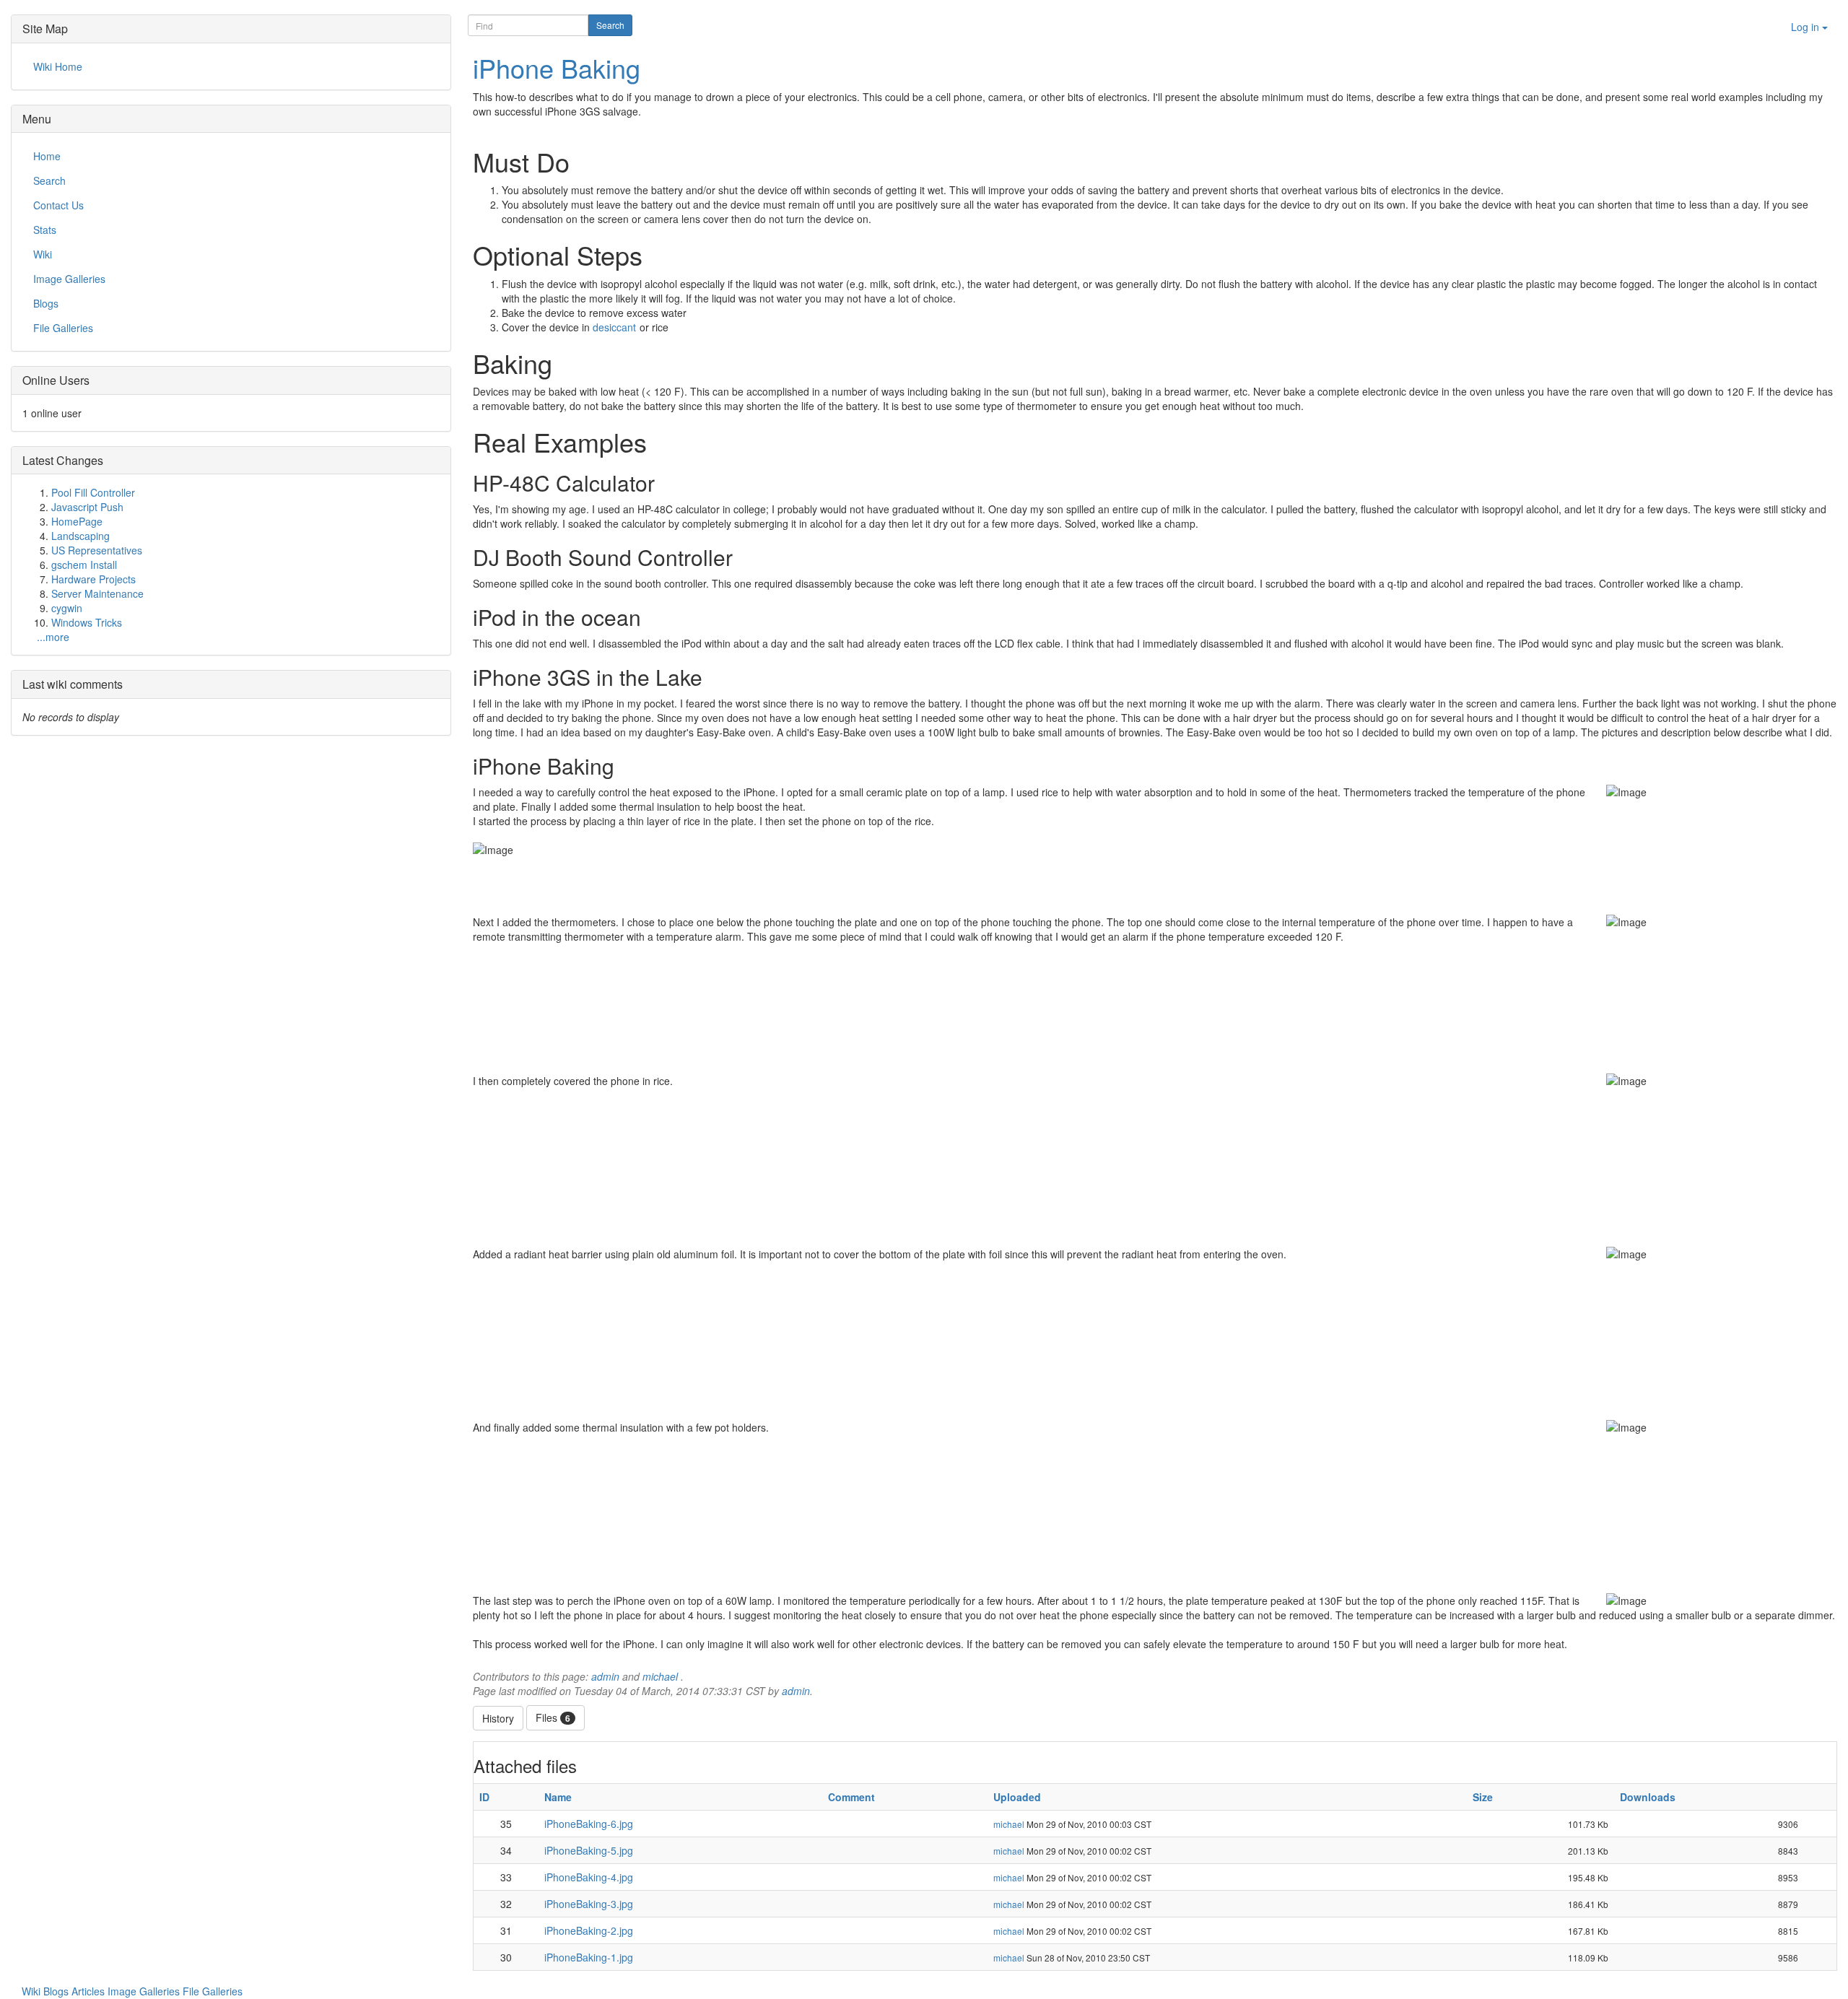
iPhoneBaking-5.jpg (589, 1850)
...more (53, 637)
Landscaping (80, 536)
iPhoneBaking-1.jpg (589, 1957)
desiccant (614, 327)
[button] (1810, 44)
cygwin (67, 608)
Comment (851, 1797)
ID (484, 1797)
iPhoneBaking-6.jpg (589, 1824)
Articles (90, 1991)
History (498, 1718)
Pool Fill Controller (93, 492)
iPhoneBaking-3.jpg (589, 1904)
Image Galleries (145, 1991)
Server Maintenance (97, 593)
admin (605, 1676)
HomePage (77, 521)
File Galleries (213, 1991)
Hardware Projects (93, 579)
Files (553, 1717)
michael (660, 1676)
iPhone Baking (557, 67)
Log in (1806, 27)
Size (1483, 1797)
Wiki (32, 1991)
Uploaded (1017, 1797)
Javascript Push (87, 507)
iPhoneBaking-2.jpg (589, 1930)
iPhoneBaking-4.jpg (589, 1877)
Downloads (1648, 1797)
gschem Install (84, 565)
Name (558, 1797)
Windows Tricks (87, 622)
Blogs (57, 1991)
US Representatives (97, 550)
